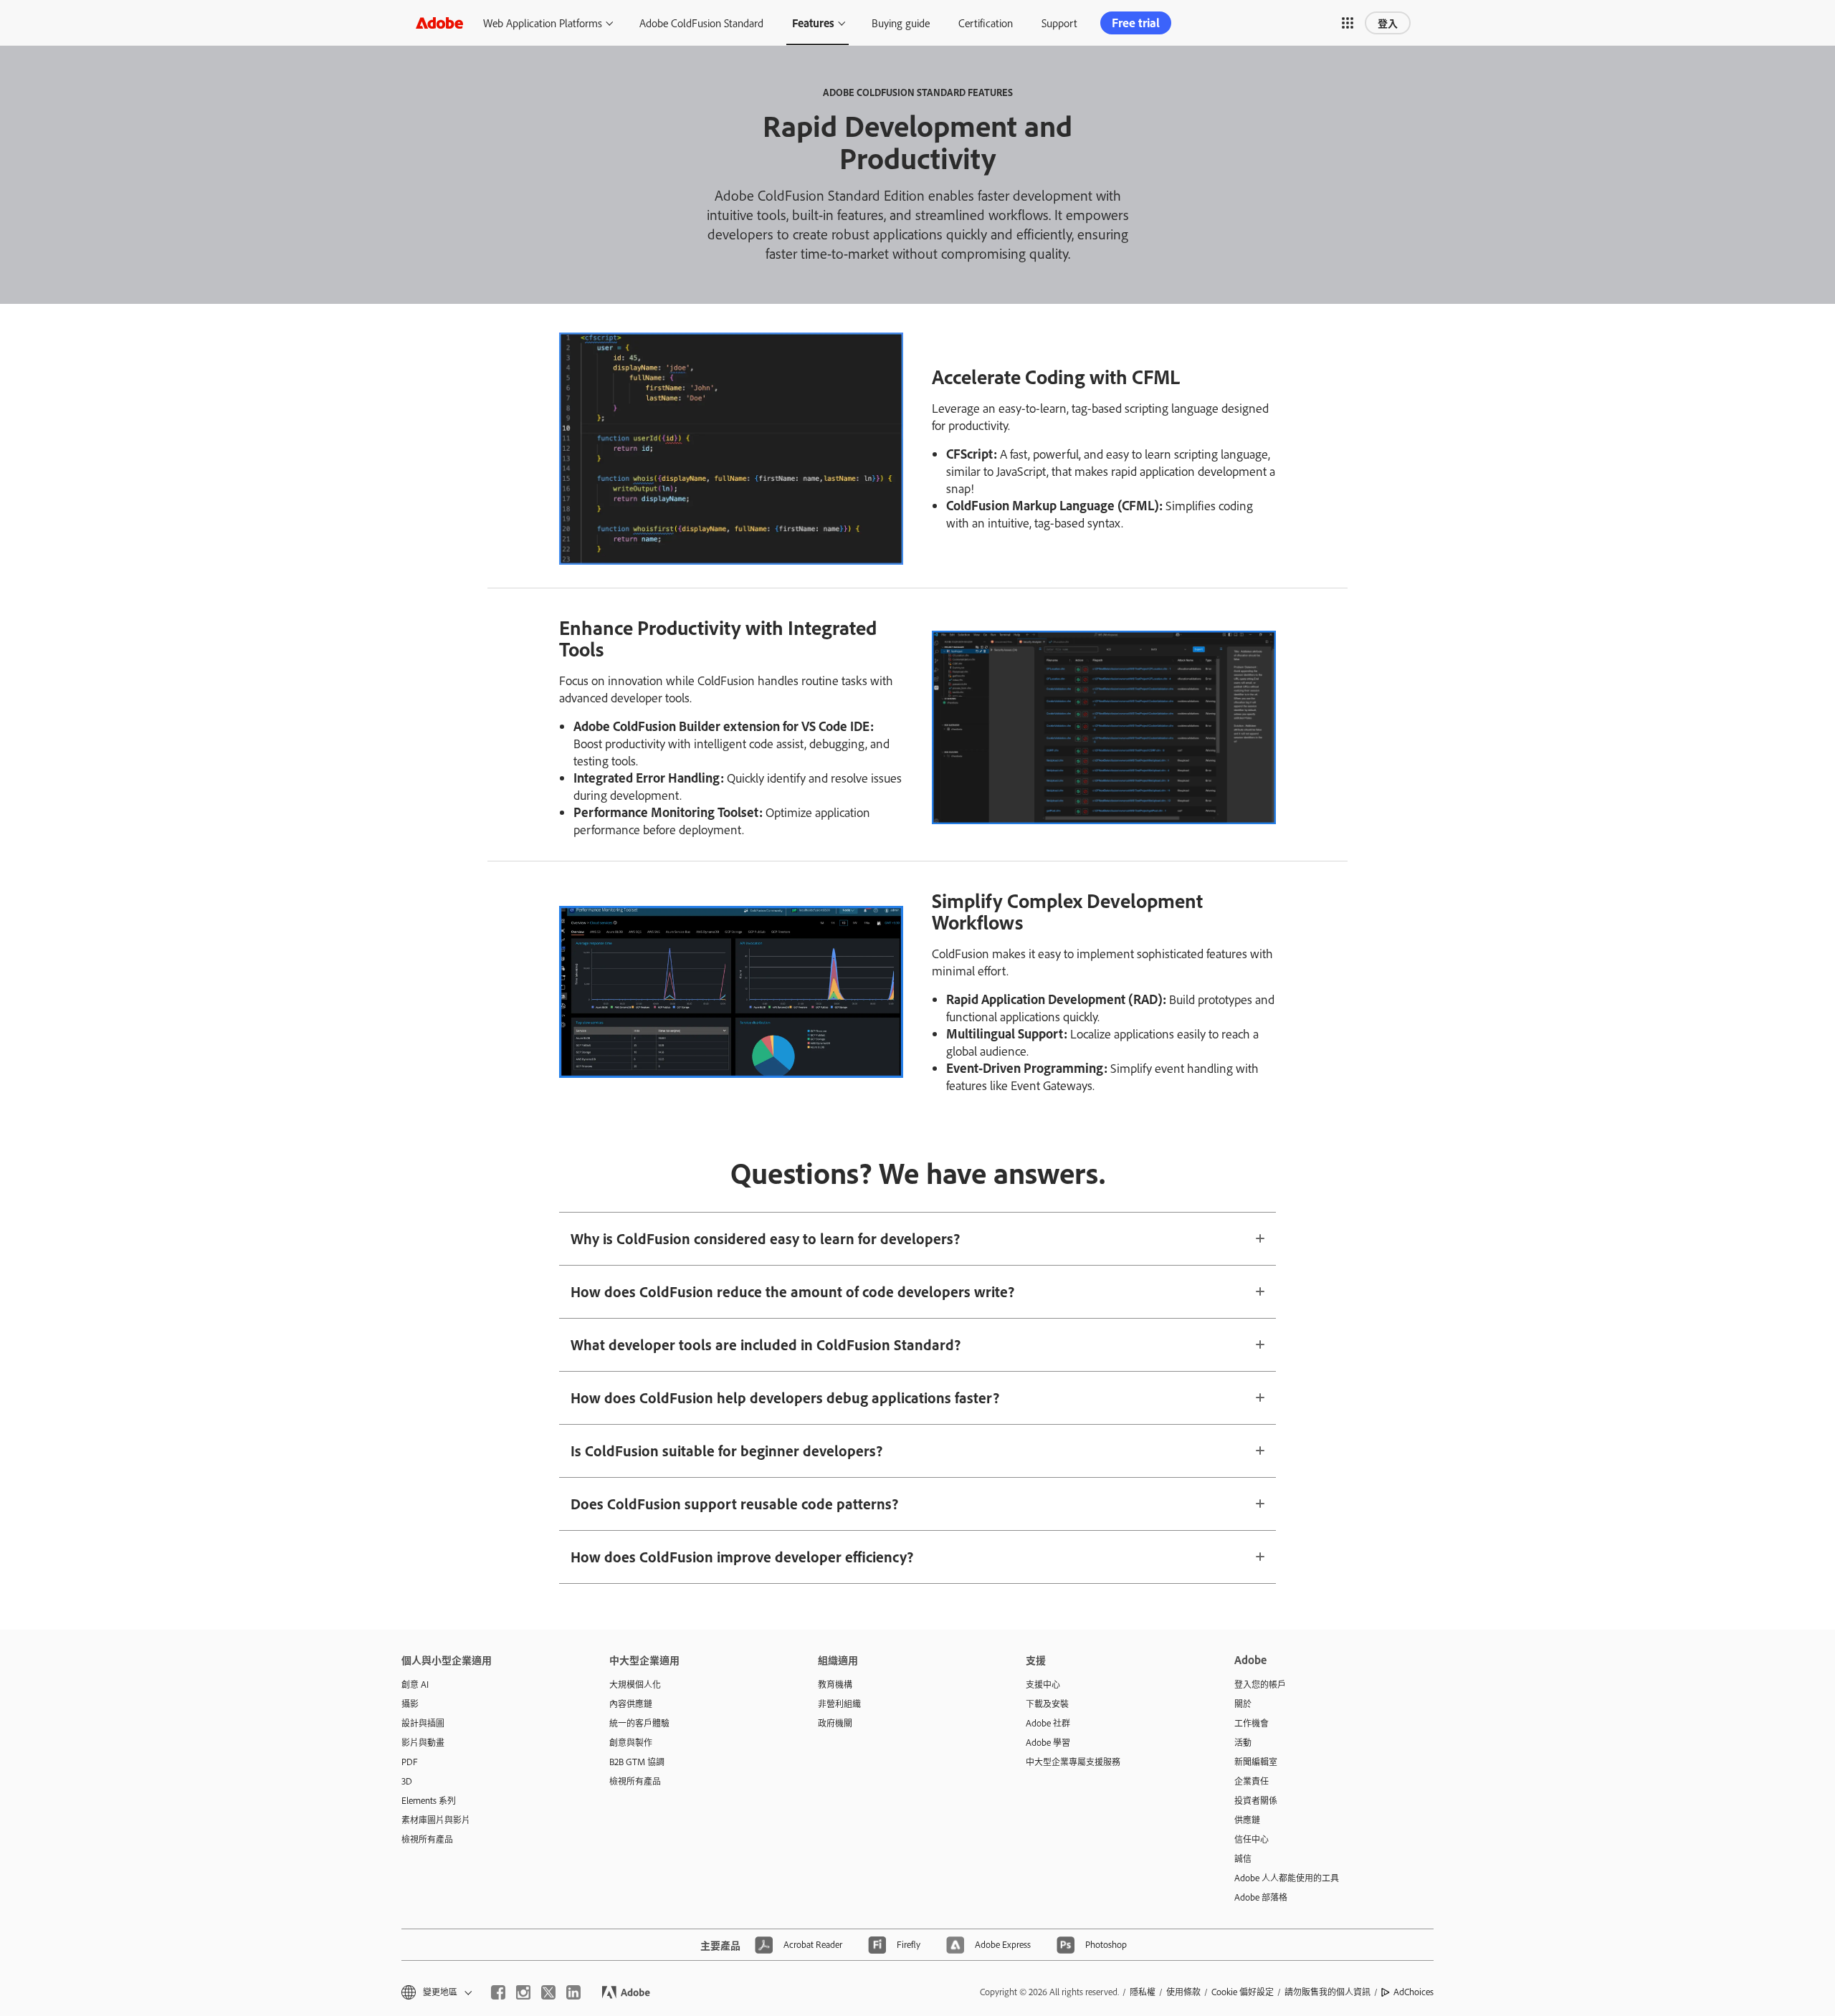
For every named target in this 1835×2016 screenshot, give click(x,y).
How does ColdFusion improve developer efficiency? (742, 1557)
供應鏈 (1247, 1820)
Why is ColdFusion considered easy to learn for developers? (765, 1238)
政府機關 (835, 1723)
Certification (986, 23)
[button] (1348, 23)
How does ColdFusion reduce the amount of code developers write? (792, 1291)
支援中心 (1043, 1684)
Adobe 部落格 (1261, 1897)
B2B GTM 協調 (637, 1762)
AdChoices (1414, 1992)
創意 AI (415, 1684)
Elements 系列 (429, 1800)
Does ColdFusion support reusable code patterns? (734, 1504)
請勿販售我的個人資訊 (1328, 1992)
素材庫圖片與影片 (436, 1820)
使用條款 (1183, 1992)
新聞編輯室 (1256, 1762)
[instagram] (523, 1992)
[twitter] (548, 1992)
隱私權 (1143, 1992)
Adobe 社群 (1048, 1723)
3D (407, 1781)
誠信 (1243, 1858)
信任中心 (1252, 1839)
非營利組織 (839, 1704)
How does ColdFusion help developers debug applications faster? (785, 1398)
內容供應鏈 (631, 1704)
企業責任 (1252, 1781)
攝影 (410, 1704)
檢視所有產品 (427, 1839)
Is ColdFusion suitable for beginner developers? (726, 1451)
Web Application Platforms (543, 23)
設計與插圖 (423, 1723)
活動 (1243, 1742)
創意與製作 (631, 1742)
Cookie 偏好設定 (1243, 1992)
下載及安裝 (1047, 1704)
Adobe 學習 (1048, 1742)
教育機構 (835, 1684)
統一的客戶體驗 (639, 1723)
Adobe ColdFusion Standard (701, 23)
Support (1059, 23)
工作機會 (1252, 1723)
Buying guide (901, 23)
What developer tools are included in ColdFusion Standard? (766, 1344)
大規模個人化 (635, 1684)
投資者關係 (1256, 1800)
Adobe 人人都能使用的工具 (1287, 1878)
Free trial (1136, 23)
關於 (1243, 1704)
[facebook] (498, 1992)
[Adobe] (439, 23)
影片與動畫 (423, 1742)
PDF (410, 1762)
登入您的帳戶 (1260, 1684)
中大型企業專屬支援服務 (1073, 1762)
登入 (1388, 23)
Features (813, 23)
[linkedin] (573, 1992)
